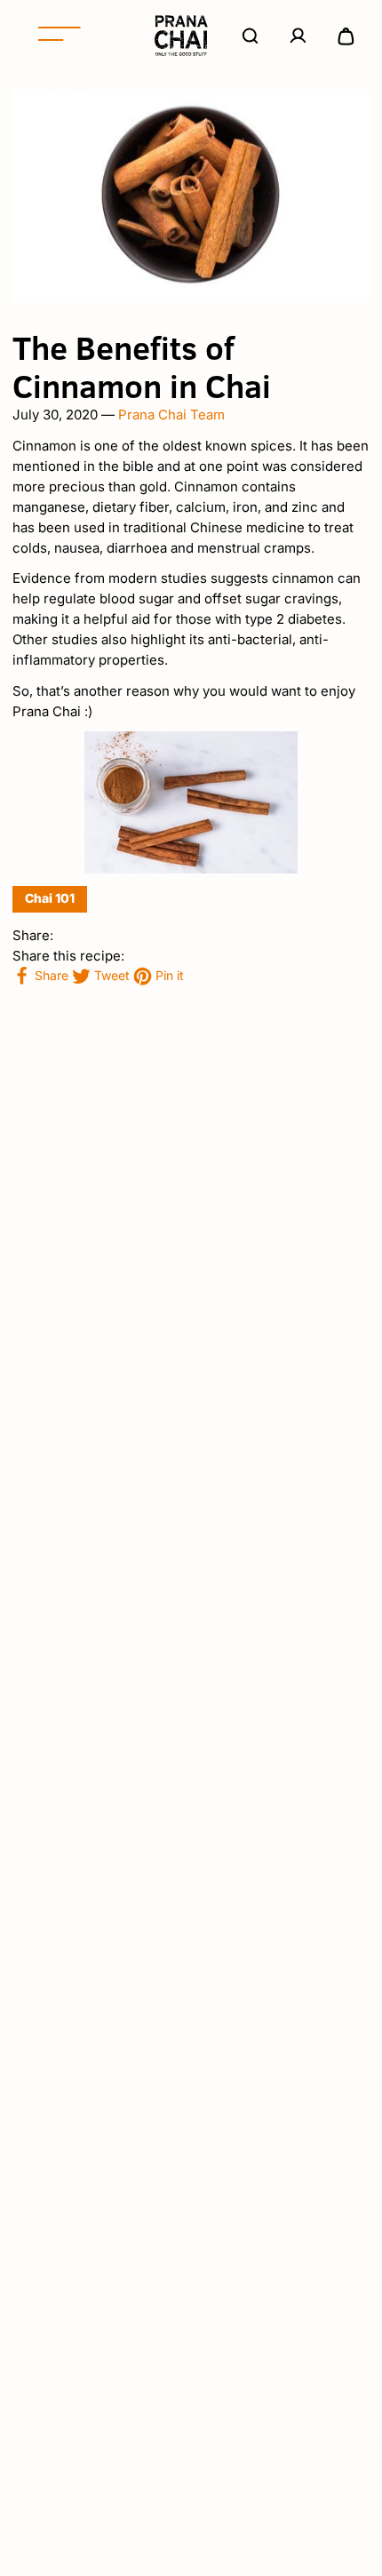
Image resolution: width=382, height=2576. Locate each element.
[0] (346, 36)
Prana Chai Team (171, 415)
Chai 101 (50, 898)
